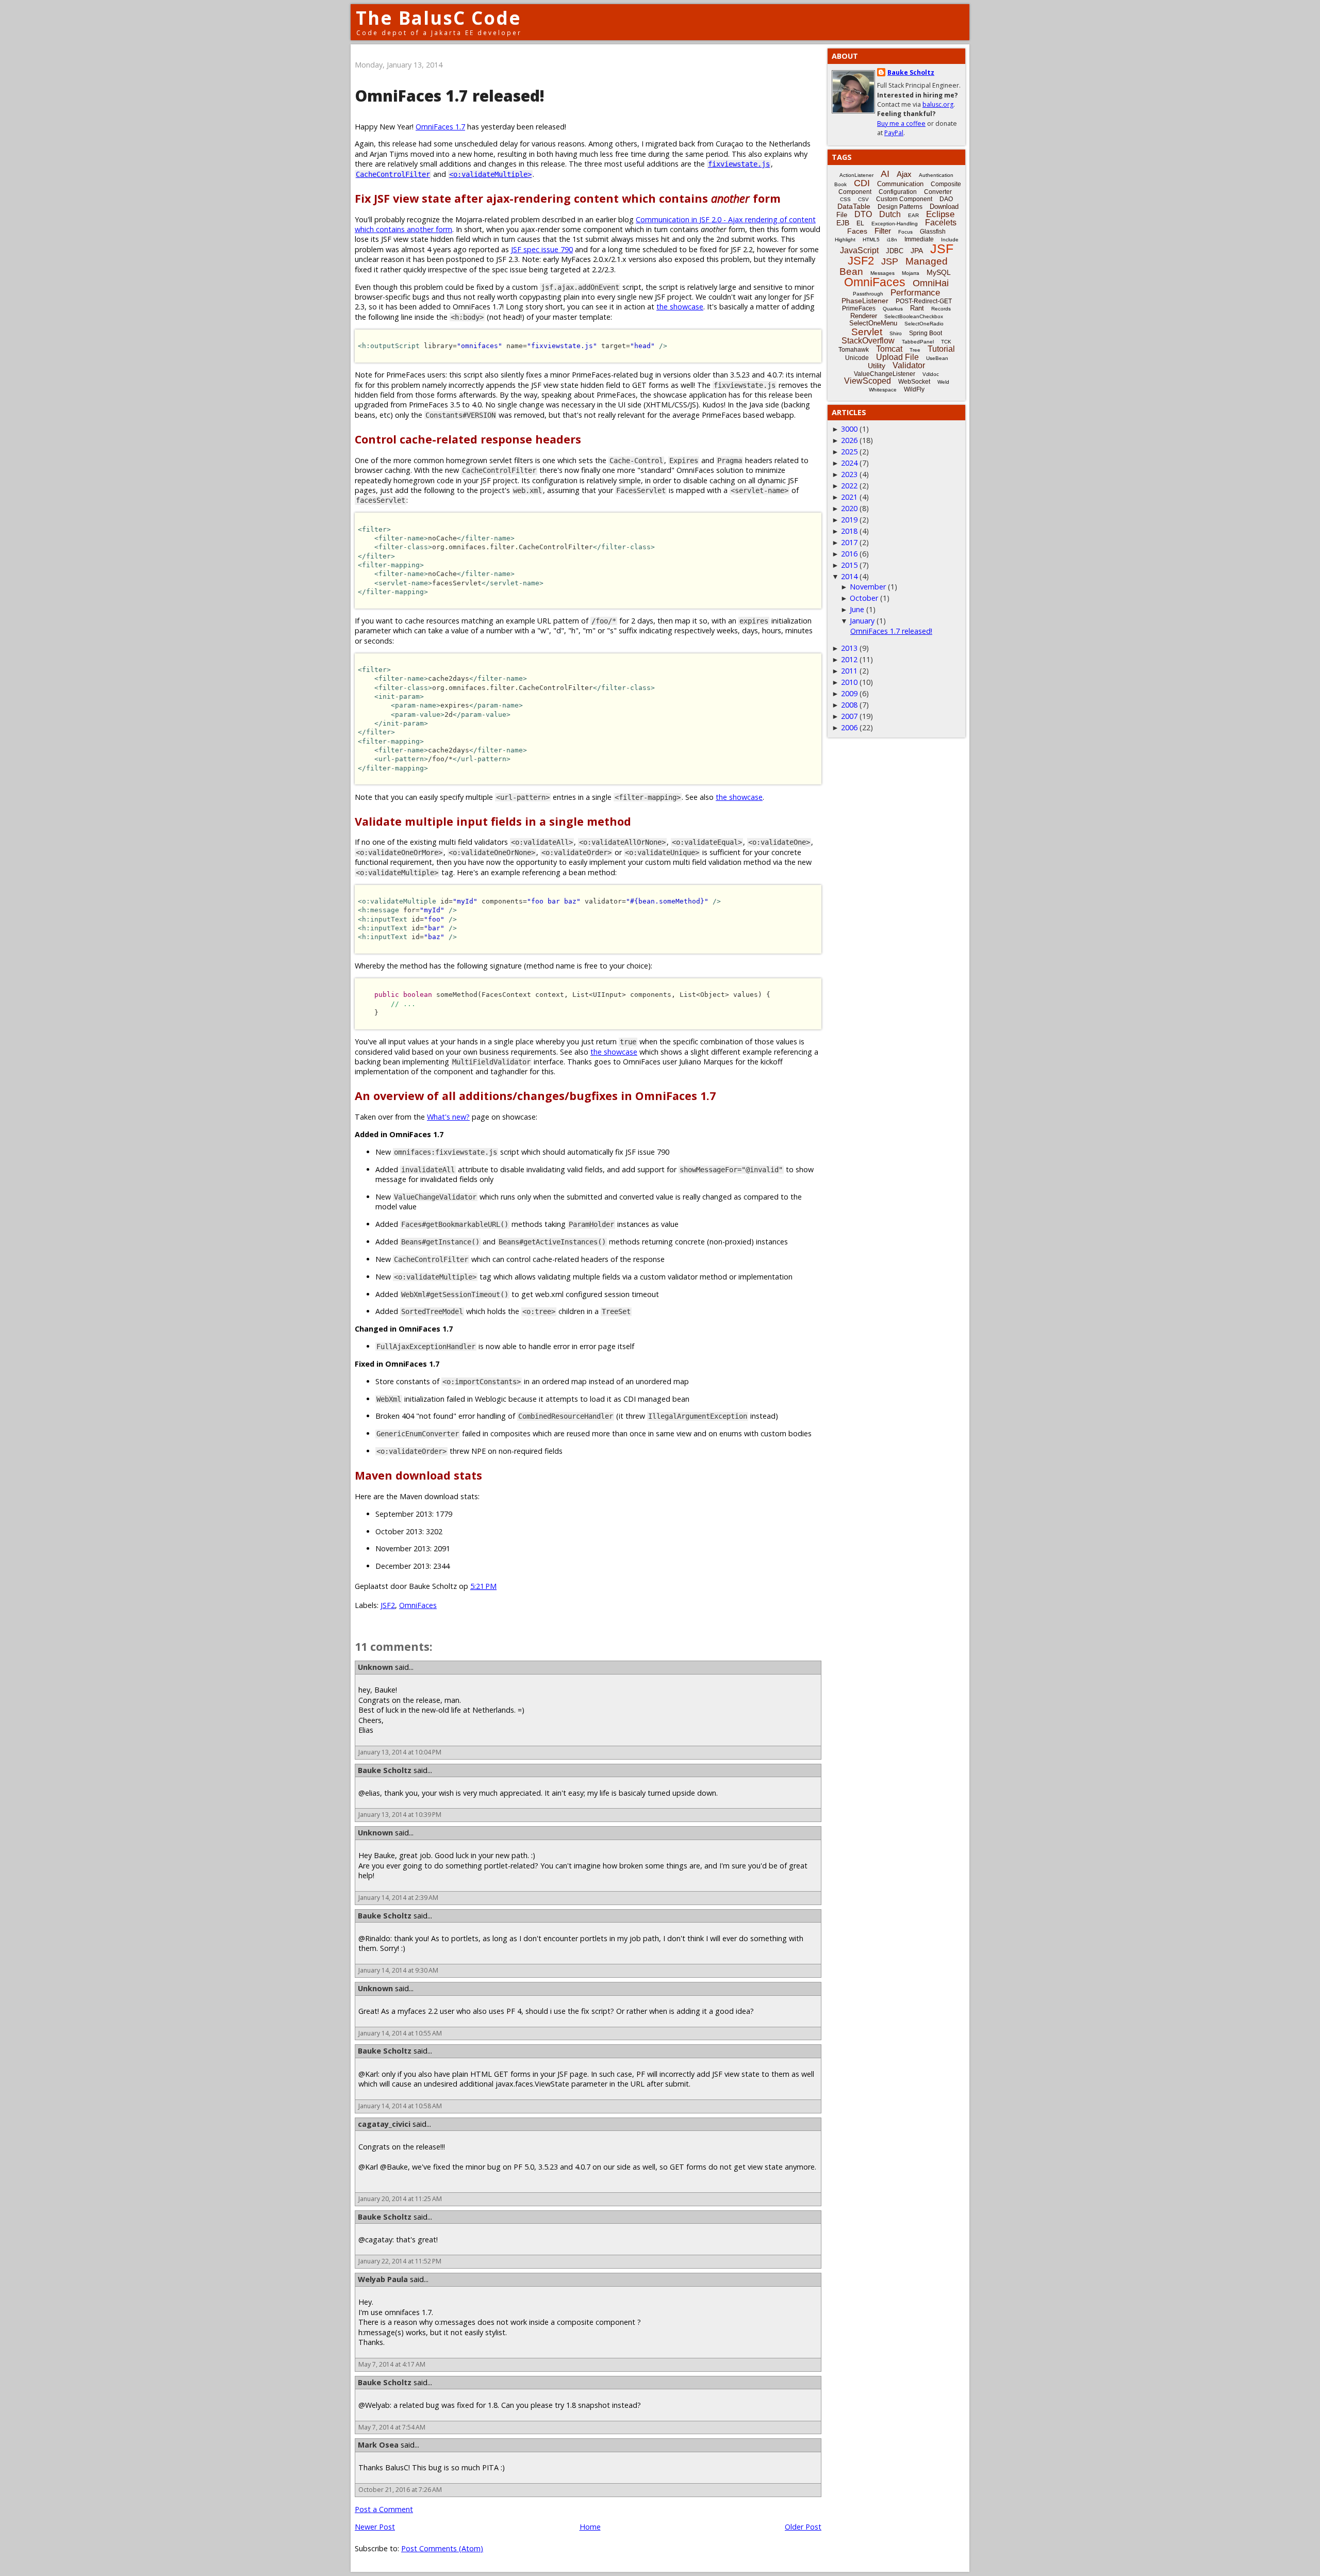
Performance (915, 293)
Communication (900, 184)
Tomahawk (854, 350)
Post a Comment (384, 2509)
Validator (909, 365)
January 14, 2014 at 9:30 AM (398, 1970)
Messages (882, 273)
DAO (946, 199)
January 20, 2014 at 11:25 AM (400, 2199)
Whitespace (883, 390)
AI (885, 174)
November (868, 587)
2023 (849, 474)
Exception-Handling (895, 224)
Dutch (890, 214)
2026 (849, 440)
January (862, 621)
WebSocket (914, 382)
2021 (849, 497)
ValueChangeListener (885, 374)
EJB (843, 223)
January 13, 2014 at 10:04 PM (400, 1752)
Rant (917, 308)
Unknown (375, 1667)
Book (840, 184)
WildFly (914, 389)
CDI (862, 183)
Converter (938, 192)
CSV (863, 199)
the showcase (680, 307)
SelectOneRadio (924, 324)
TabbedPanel (918, 342)
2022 (849, 486)
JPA (917, 251)
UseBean (937, 358)
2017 (849, 542)
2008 (849, 705)
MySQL (939, 272)
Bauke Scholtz (385, 1770)
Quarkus (893, 309)
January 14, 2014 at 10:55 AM (400, 2033)
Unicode (857, 358)
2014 (849, 576)
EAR (913, 215)
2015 (849, 565)
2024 (849, 463)
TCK (946, 342)
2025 (849, 452)
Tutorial (941, 349)
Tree (915, 350)
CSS (845, 199)
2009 (849, 693)
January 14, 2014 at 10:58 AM (400, 2106)
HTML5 (871, 240)
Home (590, 2527)
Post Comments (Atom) (442, 2548)
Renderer (864, 316)
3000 (849, 429)
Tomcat (889, 349)
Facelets (941, 223)
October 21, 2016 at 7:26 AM (400, 2490)
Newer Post (375, 2527)
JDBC (895, 251)
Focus (905, 232)
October (864, 598)
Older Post (803, 2527)
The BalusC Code (439, 18)
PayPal (894, 133)
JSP (890, 261)
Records (941, 309)
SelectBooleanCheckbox (914, 316)
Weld (943, 382)
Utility (877, 366)
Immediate (919, 239)
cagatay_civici (384, 2124)
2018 (849, 531)
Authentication (936, 175)
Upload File (897, 357)
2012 (849, 659)
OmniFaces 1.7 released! (891, 631)
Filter (883, 231)
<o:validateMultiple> (490, 174)
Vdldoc (931, 374)
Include (950, 240)
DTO (863, 214)
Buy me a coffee (901, 124)
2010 (849, 682)
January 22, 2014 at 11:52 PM (400, 2261)
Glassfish (933, 232)
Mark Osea (378, 2445)
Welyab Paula (383, 2279)
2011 (849, 671)
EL (860, 223)
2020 (849, 508)
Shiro (896, 333)
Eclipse (940, 214)
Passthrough (868, 294)
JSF (942, 249)
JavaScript (859, 250)
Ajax (904, 174)
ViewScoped (868, 381)
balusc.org (938, 104)
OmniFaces (418, 1605)
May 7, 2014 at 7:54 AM (392, 2427)
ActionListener (856, 175)
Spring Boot (926, 333)
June (857, 609)
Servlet (867, 332)
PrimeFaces (859, 308)
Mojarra (911, 273)
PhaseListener (865, 301)
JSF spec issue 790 (542, 249)
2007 (849, 716)
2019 (849, 520)
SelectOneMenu (873, 323)
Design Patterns (900, 207)
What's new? (448, 1117)
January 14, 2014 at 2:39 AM (398, 1898)
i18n (892, 240)
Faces (857, 231)
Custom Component (904, 199)
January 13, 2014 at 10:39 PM (400, 1815)
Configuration (898, 192)
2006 (849, 727)
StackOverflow (868, 341)
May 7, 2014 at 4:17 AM (392, 2364)
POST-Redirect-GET (924, 301)
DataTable (854, 206)
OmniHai (931, 283)
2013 (849, 648)
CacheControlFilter (393, 174)
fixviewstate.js (739, 164)
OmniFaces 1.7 (440, 127)
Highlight (845, 240)
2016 (849, 554)
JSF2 (388, 1605)
